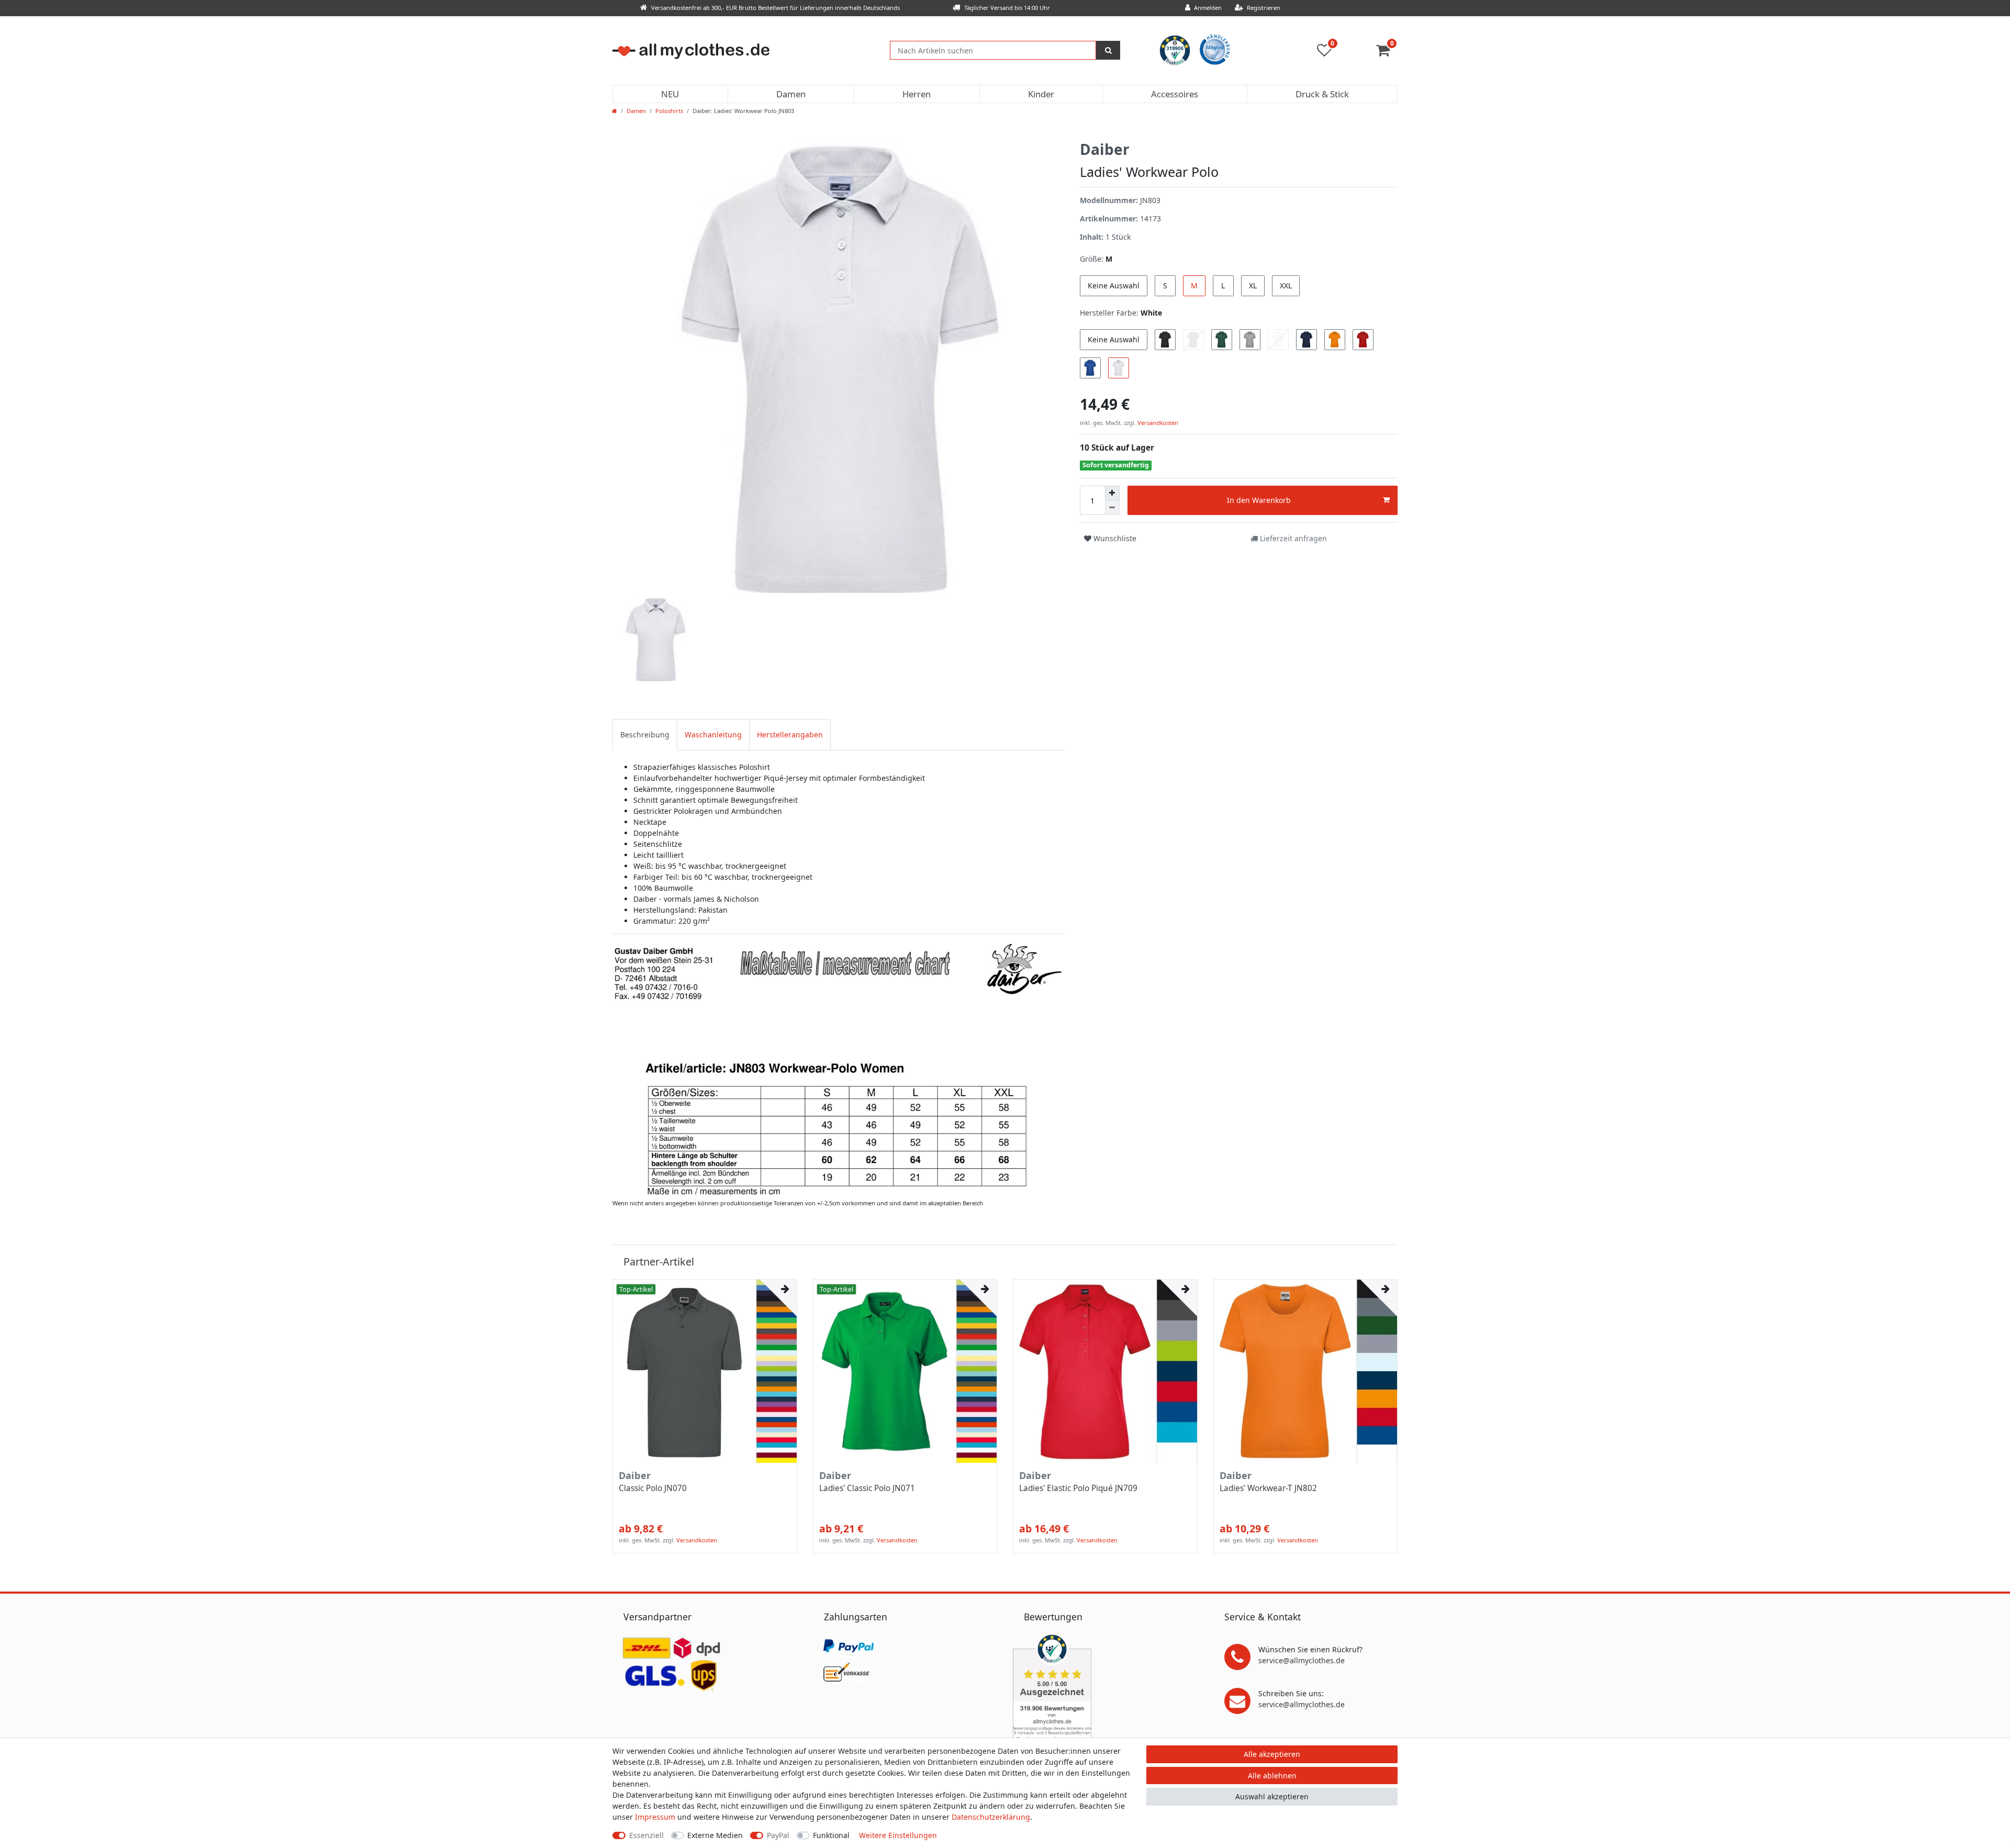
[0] (1387, 53)
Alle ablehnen (1272, 1776)
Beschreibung (645, 735)
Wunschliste (1114, 538)
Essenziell (646, 1835)
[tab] (645, 735)
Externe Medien (715, 1835)
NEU (670, 94)
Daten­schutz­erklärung (991, 1817)
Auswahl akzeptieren (1272, 1796)
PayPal (778, 1835)
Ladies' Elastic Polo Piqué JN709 (1078, 1488)
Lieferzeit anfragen (1292, 538)
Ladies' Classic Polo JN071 (867, 1488)
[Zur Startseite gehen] (615, 111)
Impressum (655, 1817)
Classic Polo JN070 (653, 1488)
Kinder (1041, 94)
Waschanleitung (713, 735)
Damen (791, 94)
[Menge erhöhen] (1112, 493)
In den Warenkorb (1259, 500)
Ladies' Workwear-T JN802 (1268, 1488)
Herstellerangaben (790, 735)
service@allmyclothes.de (1302, 1660)
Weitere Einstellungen (898, 1835)
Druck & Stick (1322, 94)
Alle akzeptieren (1272, 1754)
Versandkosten (1157, 423)
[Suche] (1108, 50)
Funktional (831, 1835)
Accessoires (1175, 94)
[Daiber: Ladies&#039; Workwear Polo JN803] (838, 1068)
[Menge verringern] (1112, 508)
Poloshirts (669, 111)
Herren (917, 94)
